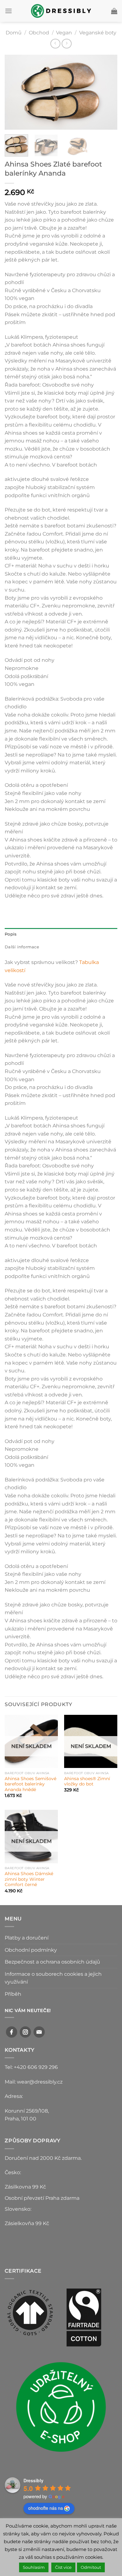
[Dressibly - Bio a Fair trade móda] (61, 11)
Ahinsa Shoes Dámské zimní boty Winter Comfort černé (29, 1879)
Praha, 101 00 (20, 2119)
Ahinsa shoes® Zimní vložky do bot (87, 1781)
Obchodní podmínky (31, 1950)
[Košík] (114, 11)
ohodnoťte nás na (46, 2508)
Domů (14, 33)
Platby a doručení (27, 1938)
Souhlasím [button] (34, 2567)
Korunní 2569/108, (27, 2111)
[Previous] (15, 92)
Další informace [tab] (22, 947)
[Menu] (8, 11)
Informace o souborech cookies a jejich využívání (53, 1978)
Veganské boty (98, 33)
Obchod (39, 33)
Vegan (64, 33)
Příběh (13, 1994)
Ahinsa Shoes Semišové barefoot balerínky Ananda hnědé (30, 1784)
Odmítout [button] (91, 2567)
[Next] (107, 92)
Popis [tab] (11, 934)
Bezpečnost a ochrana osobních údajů (52, 1962)
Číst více (63, 2567)
